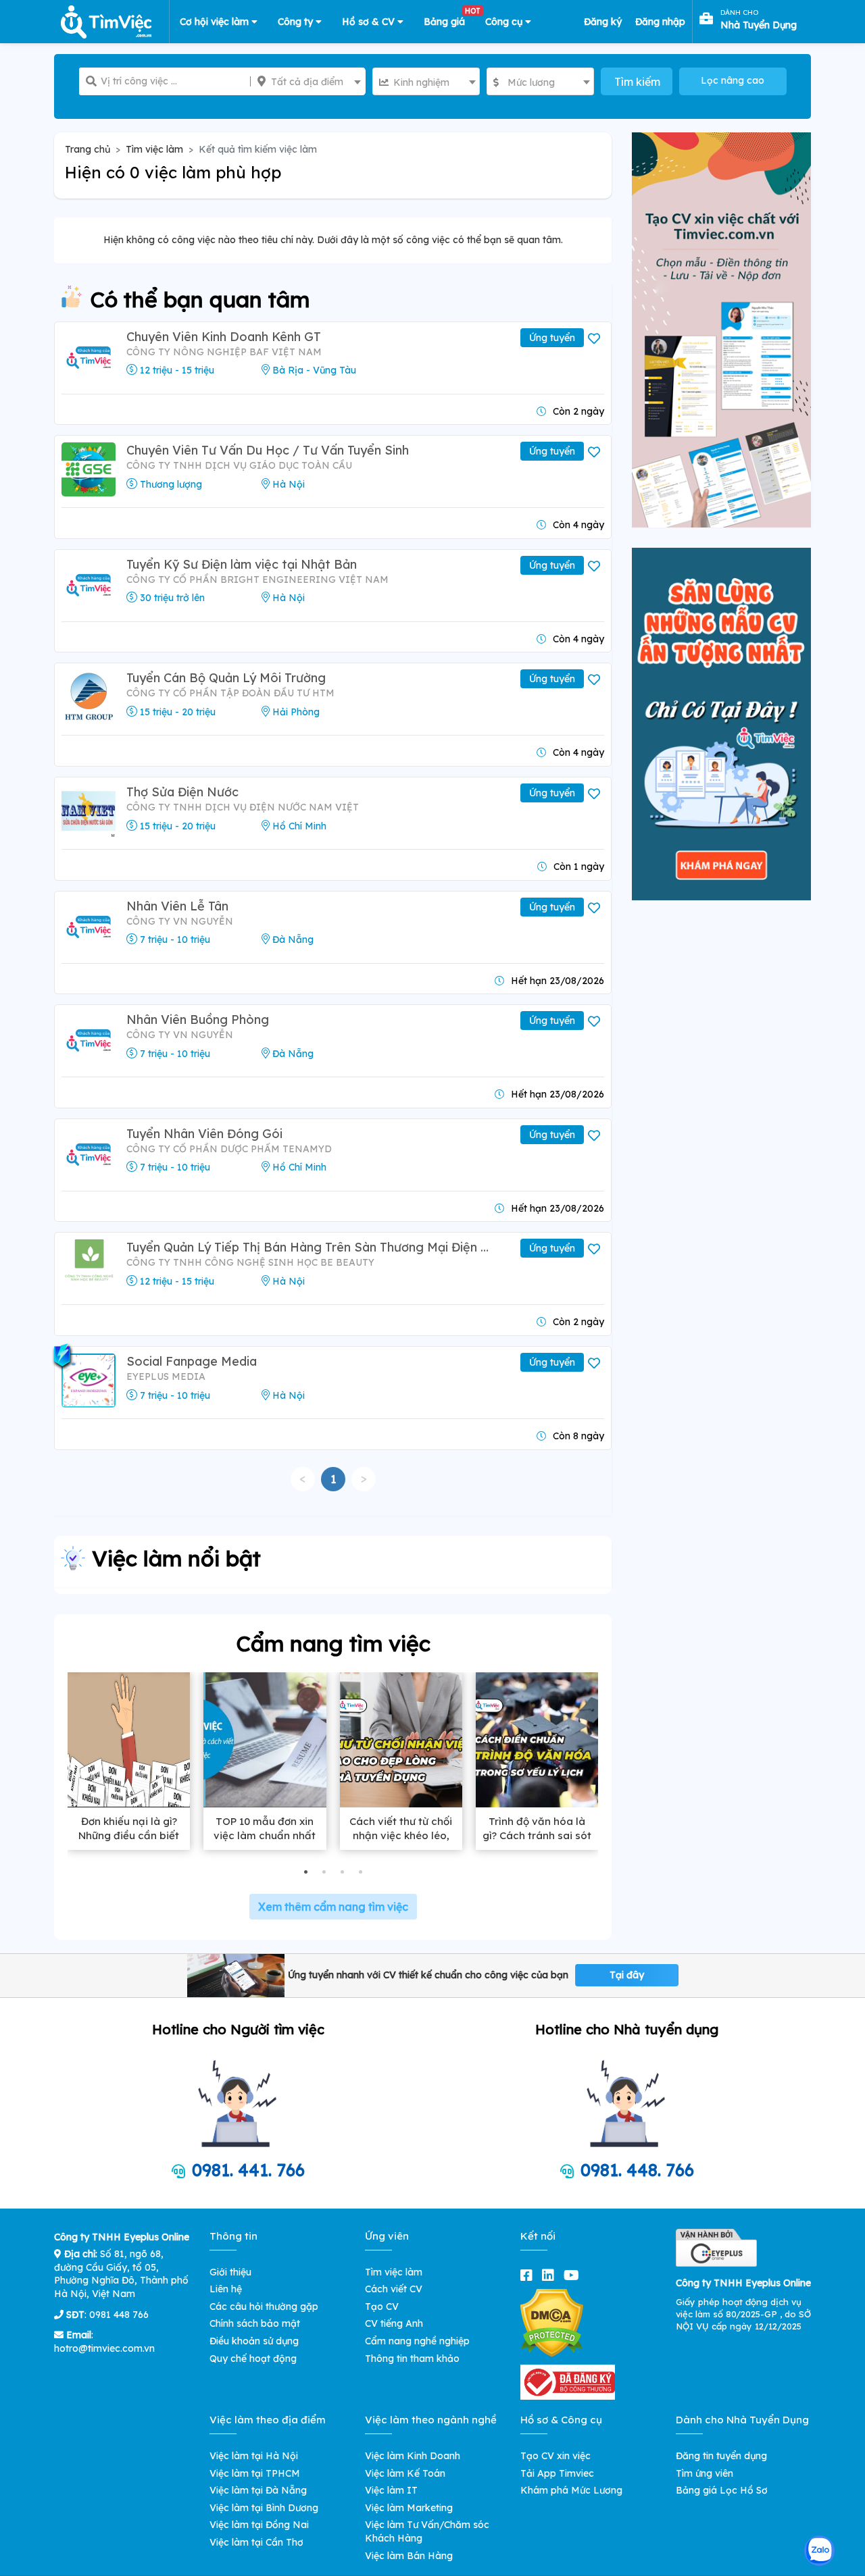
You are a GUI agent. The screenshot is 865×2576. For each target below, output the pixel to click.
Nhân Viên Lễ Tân (177, 906)
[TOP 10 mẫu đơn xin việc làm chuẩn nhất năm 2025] (265, 1740)
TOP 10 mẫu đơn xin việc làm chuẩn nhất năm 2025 (265, 1835)
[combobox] (308, 81)
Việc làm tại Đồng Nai (259, 2525)
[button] (306, 1872)
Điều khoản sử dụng (254, 2341)
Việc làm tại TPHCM (255, 2473)
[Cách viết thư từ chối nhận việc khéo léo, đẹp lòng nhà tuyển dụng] (401, 1740)
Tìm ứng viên (705, 2473)
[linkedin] (551, 2275)
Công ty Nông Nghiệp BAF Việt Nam (224, 352)
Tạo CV (382, 2307)
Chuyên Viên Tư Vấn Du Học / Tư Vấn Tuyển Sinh (268, 450)
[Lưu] (596, 339)
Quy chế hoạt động (253, 2359)
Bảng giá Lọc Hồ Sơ (722, 2490)
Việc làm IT (391, 2490)
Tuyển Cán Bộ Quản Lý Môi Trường (226, 678)
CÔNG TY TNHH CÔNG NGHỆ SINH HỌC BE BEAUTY (250, 1262)
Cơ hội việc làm (216, 22)
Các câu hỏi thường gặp (264, 2307)
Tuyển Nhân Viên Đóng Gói (204, 1134)
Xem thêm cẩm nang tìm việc (333, 1907)
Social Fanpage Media (192, 1361)
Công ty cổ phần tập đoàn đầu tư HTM (230, 693)
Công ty (297, 22)
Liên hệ (226, 2289)
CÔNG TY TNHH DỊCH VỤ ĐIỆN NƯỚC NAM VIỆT (243, 807)
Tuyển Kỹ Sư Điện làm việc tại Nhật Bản (242, 564)
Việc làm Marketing (409, 2508)
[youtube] (574, 2275)
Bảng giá (449, 19)
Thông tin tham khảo (412, 2359)
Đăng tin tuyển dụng (721, 2456)
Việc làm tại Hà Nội (254, 2456)
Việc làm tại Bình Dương (264, 2508)
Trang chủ (88, 149)
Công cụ (505, 22)
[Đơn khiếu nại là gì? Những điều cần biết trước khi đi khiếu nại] (129, 1740)
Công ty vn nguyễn (180, 921)
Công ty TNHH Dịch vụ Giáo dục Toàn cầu (239, 465)
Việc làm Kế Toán (405, 2473)
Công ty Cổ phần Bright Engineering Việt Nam (257, 579)
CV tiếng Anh (394, 2323)
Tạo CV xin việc (555, 2456)
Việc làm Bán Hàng (409, 2556)
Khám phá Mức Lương (571, 2490)
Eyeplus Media (166, 1376)
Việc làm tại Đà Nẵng (258, 2490)
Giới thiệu (230, 2272)
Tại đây (627, 1975)
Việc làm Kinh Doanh (413, 2456)
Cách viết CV (394, 2289)
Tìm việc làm (154, 149)
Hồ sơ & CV (370, 22)
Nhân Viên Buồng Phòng (198, 1020)
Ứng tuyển (552, 338)
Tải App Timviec (557, 2473)
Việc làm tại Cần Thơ (256, 2542)
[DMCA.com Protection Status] (552, 2322)
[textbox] (308, 82)
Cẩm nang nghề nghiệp (417, 2341)
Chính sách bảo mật (255, 2323)
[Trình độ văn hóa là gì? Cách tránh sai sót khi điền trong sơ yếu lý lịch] (537, 1740)
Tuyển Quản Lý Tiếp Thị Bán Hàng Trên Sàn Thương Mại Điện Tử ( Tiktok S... (311, 1247)
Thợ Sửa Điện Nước (182, 792)
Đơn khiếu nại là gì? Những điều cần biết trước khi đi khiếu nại (129, 1835)
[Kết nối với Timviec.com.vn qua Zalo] (819, 2551)
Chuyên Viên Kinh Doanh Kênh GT (224, 337)
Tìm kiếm (637, 82)
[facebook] (529, 2275)
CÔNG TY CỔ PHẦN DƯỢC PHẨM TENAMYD (229, 1149)
